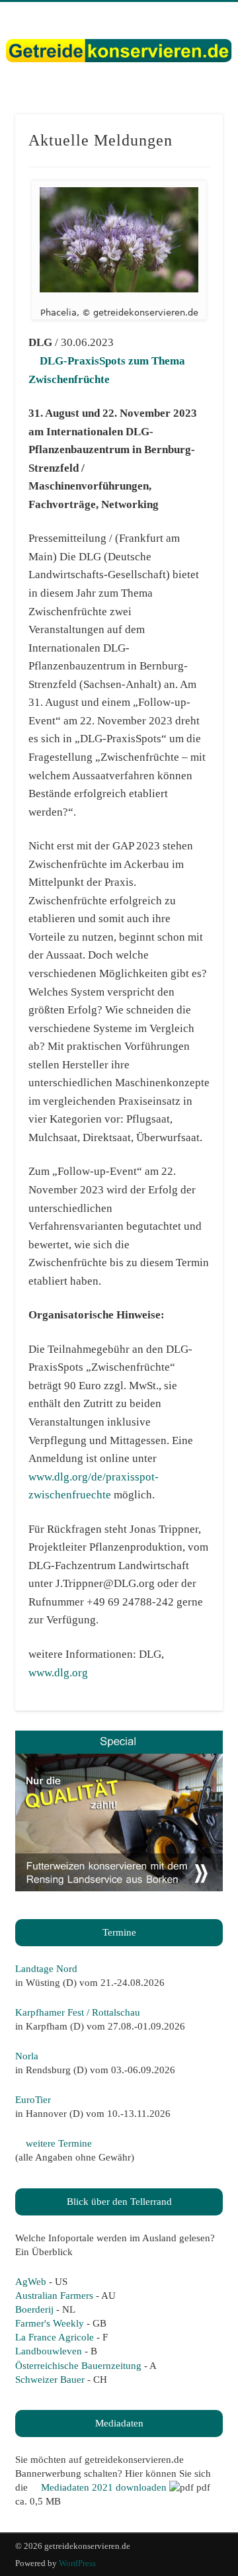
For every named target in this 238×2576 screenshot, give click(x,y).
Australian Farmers (54, 2296)
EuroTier (33, 2100)
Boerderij (34, 2309)
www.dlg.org (58, 1673)
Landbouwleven (49, 2351)
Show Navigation (192, 118)
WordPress (77, 2563)
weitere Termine (58, 2143)
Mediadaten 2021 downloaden (102, 2487)
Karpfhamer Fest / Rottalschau (78, 2012)
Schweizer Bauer (50, 2380)
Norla (27, 2056)
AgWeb (31, 2282)
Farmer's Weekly (50, 2323)
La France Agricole (55, 2337)
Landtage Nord (46, 1969)
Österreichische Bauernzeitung (78, 2366)
